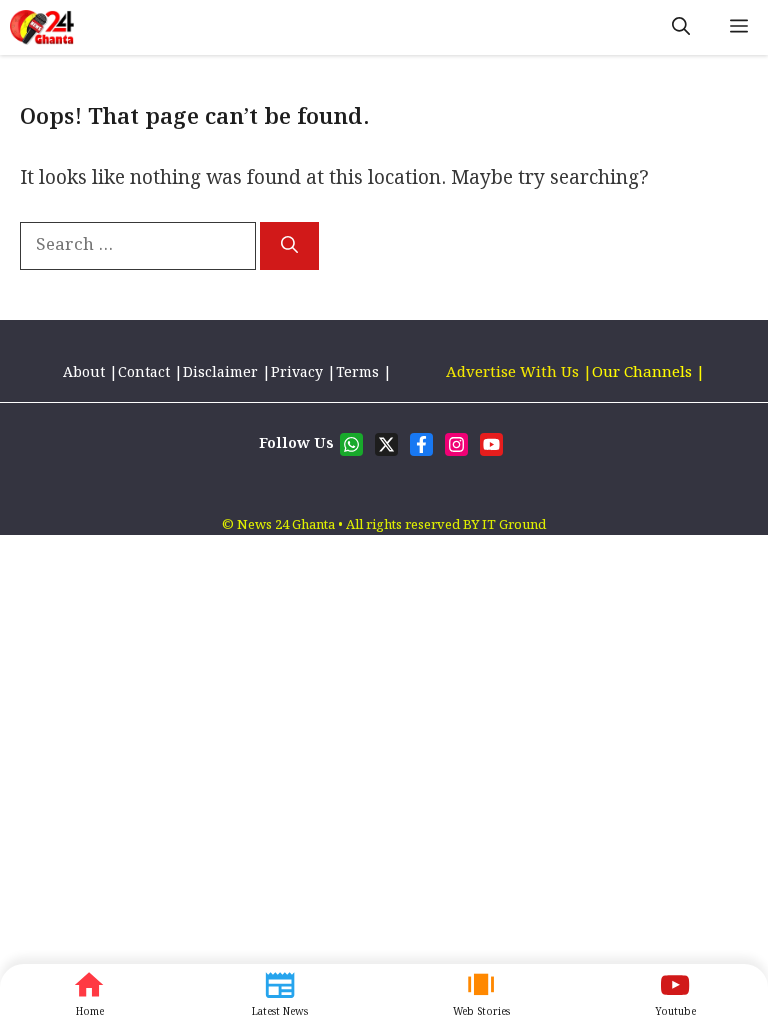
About (86, 373)
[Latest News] (279, 994)
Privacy (297, 373)
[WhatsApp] (675, 994)
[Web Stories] (481, 994)
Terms (359, 373)
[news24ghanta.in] (42, 27)
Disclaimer (220, 373)
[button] (681, 27)
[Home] (89, 994)
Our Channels (644, 373)
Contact (144, 373)
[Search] (289, 246)
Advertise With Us (512, 373)
